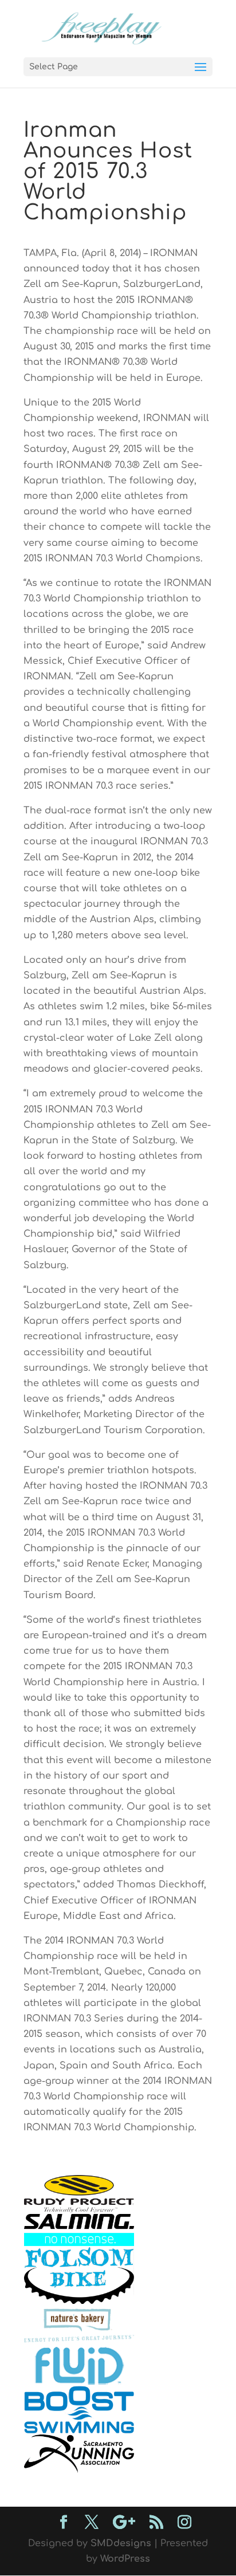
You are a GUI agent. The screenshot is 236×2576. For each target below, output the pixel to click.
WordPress (125, 2559)
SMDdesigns (121, 2543)
